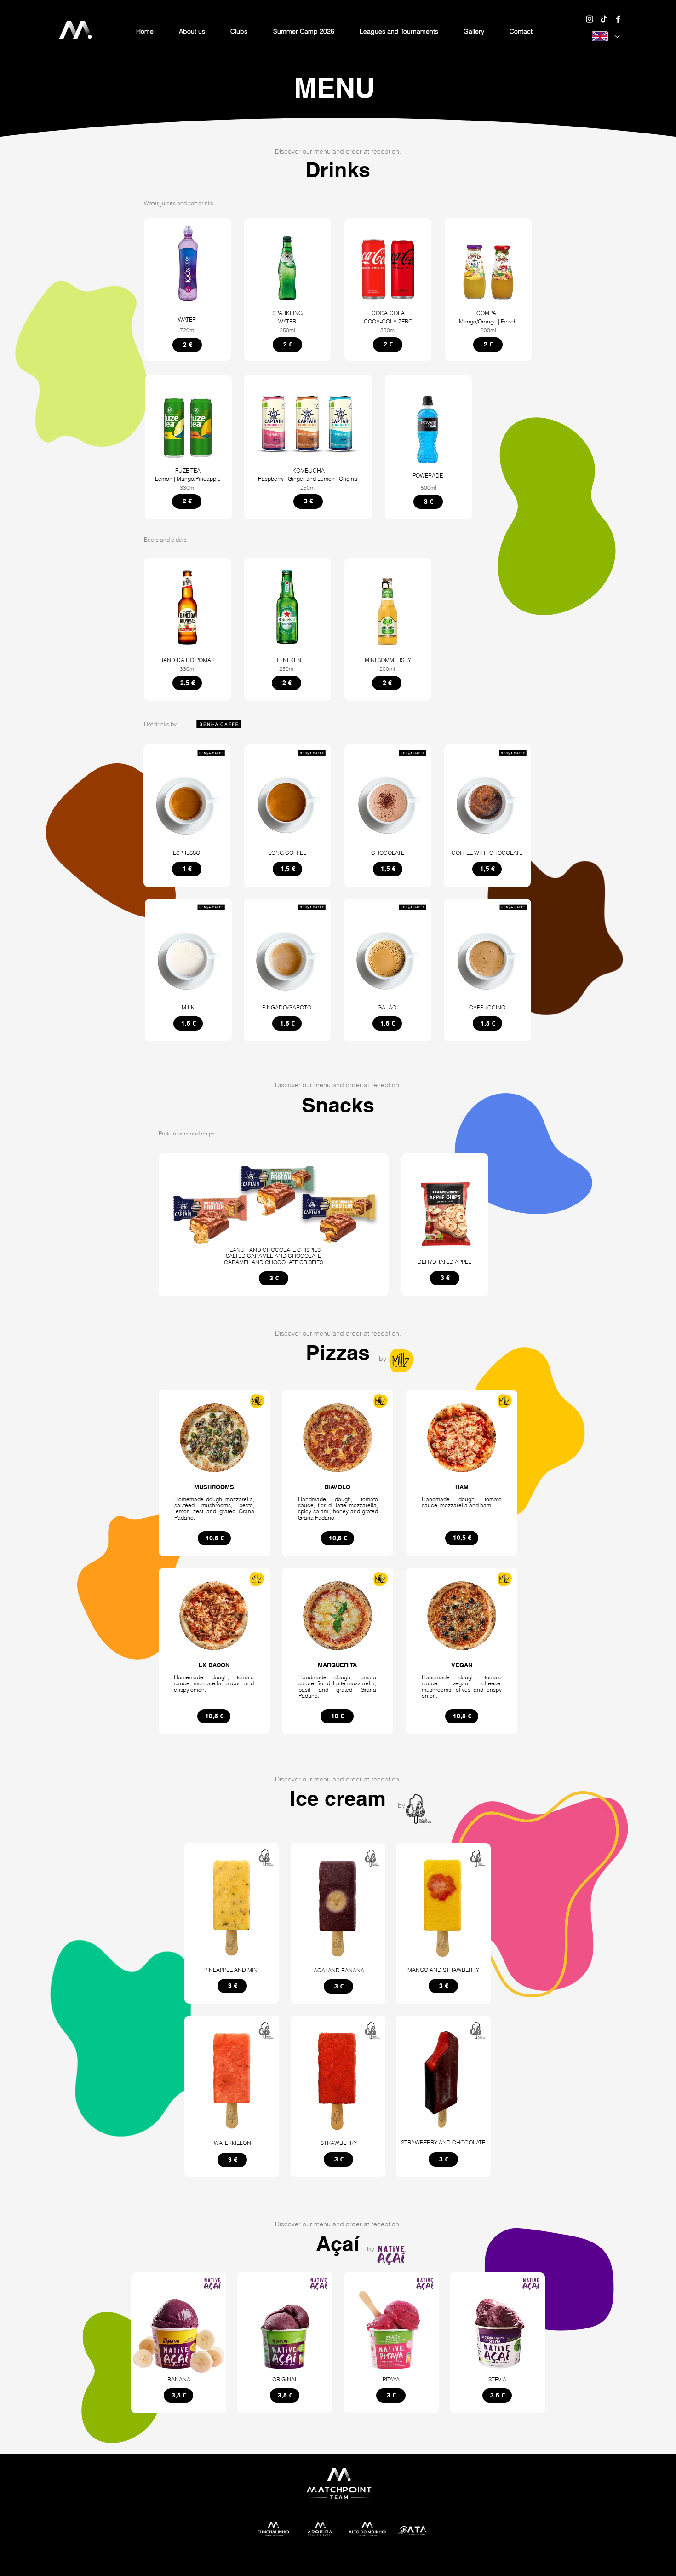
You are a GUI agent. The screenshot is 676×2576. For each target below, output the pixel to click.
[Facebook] (618, 19)
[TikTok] (604, 19)
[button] (239, 31)
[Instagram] (590, 19)
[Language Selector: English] (606, 36)
